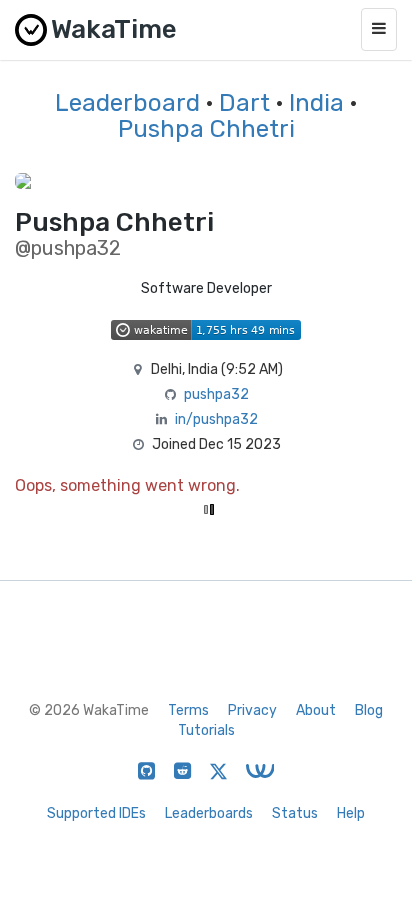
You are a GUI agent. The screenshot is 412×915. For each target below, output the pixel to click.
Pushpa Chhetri (206, 129)
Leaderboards (209, 813)
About (316, 710)
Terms (188, 710)
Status (295, 813)
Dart (244, 103)
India (316, 103)
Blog (369, 710)
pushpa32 (216, 394)
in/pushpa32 (216, 419)
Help (351, 813)
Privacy (252, 710)
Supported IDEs (96, 813)
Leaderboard (127, 103)
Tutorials (206, 730)
